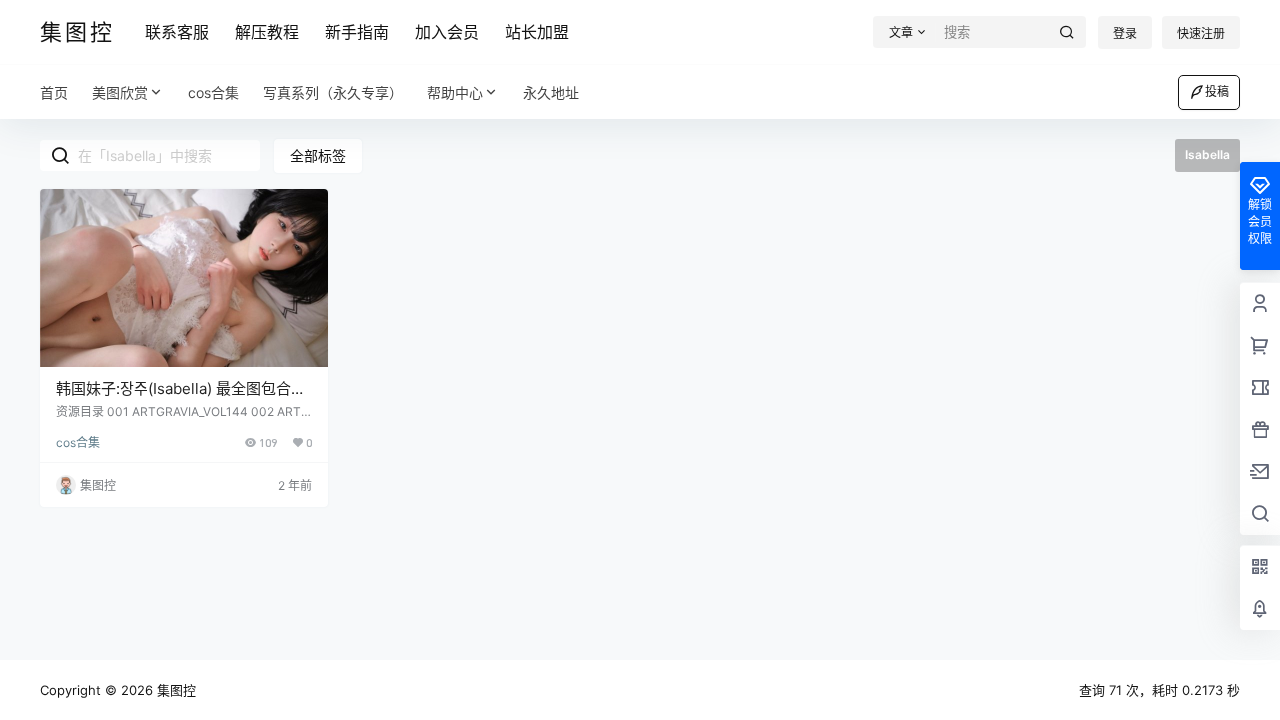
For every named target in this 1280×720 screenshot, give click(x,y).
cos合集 (78, 442)
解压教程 (267, 32)
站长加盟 (537, 32)
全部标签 (318, 155)
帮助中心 (455, 92)
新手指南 (357, 32)
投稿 (1217, 91)
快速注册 (1201, 33)
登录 (1125, 33)
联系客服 (177, 32)
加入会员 (447, 32)
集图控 (174, 690)
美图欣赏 (120, 92)
